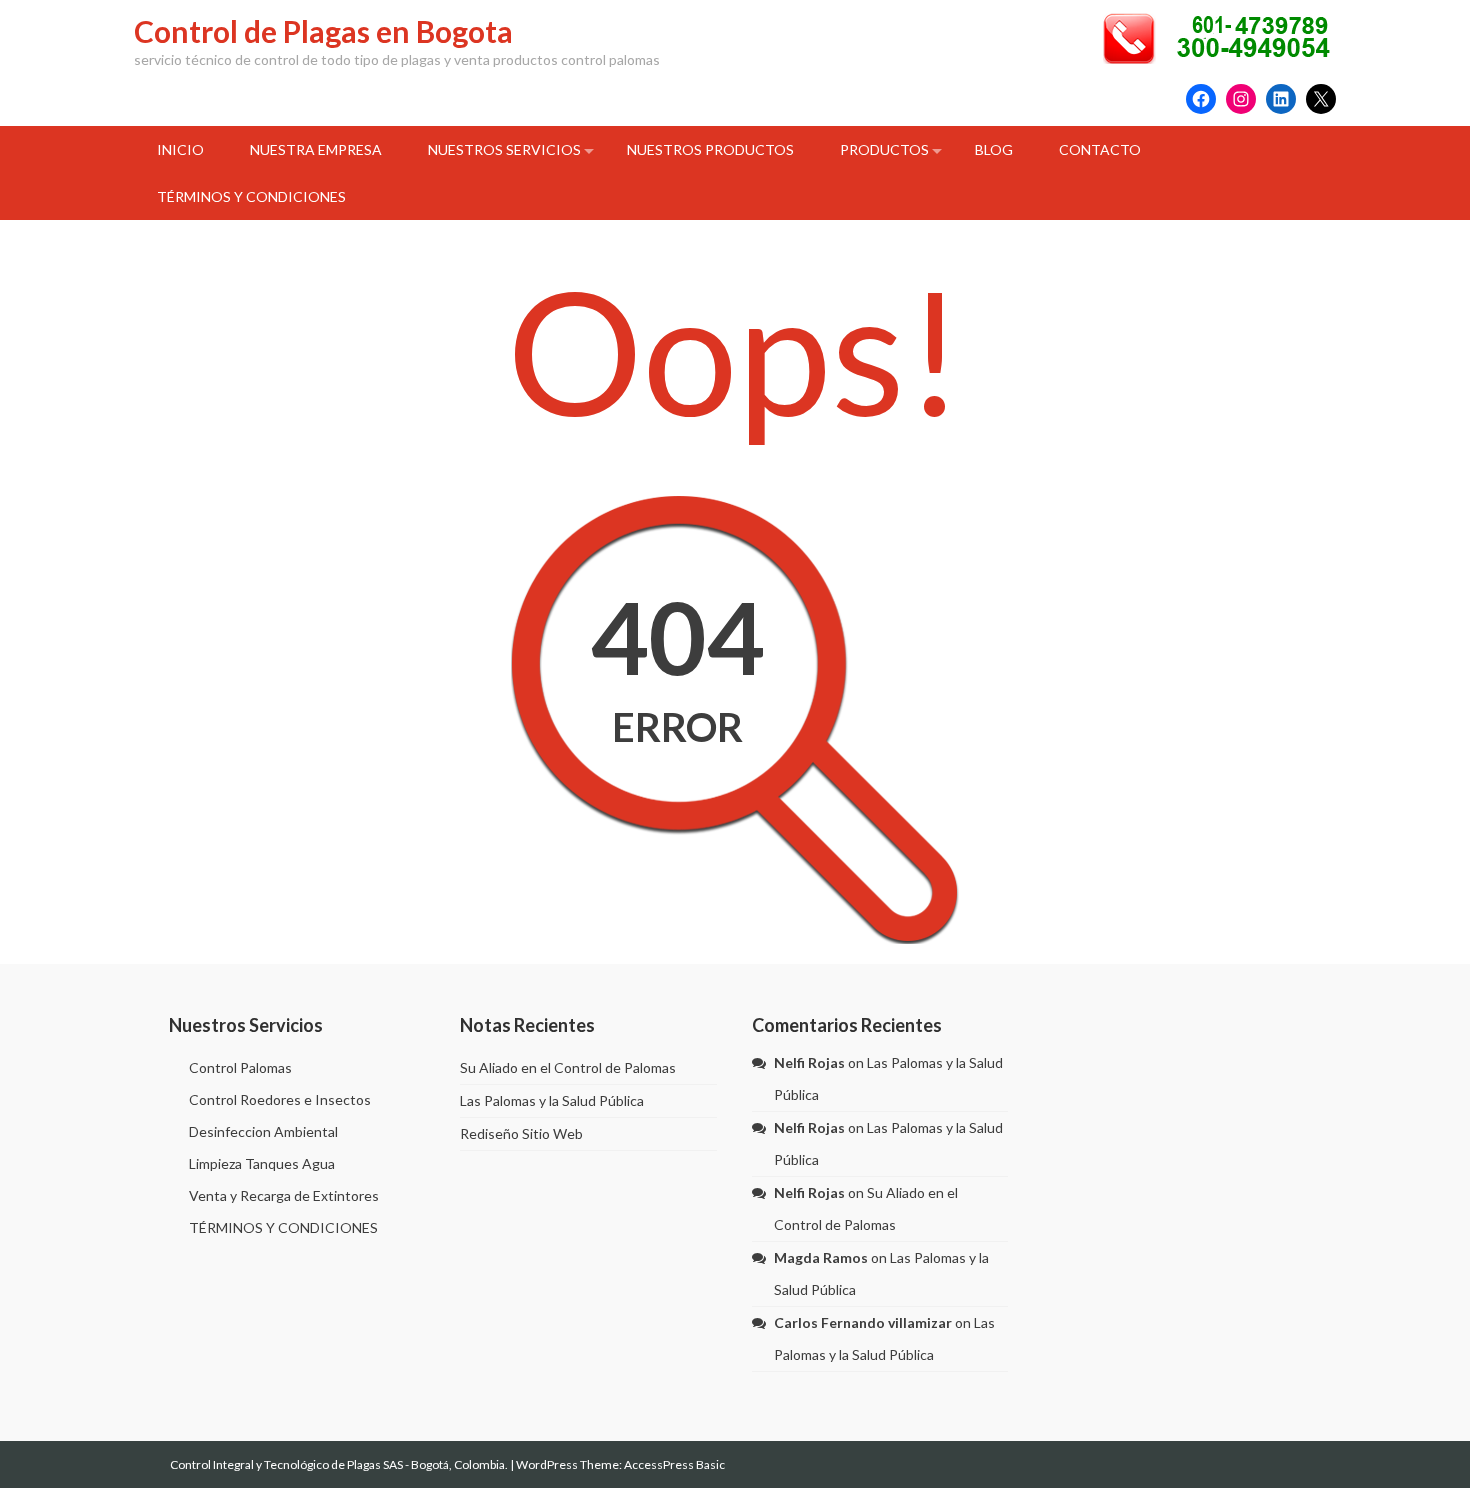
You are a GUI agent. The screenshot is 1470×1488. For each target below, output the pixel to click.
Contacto (1100, 149)
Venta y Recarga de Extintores (284, 1195)
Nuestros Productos (710, 149)
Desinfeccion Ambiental (263, 1131)
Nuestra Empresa (316, 149)
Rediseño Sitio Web (521, 1133)
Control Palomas (240, 1067)
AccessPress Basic (674, 1464)
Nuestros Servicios (504, 149)
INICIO (180, 149)
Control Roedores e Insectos (280, 1099)
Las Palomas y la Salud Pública (552, 1100)
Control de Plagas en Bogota (323, 31)
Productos (884, 149)
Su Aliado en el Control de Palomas (568, 1067)
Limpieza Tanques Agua (262, 1163)
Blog (994, 149)
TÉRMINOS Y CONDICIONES (251, 196)
